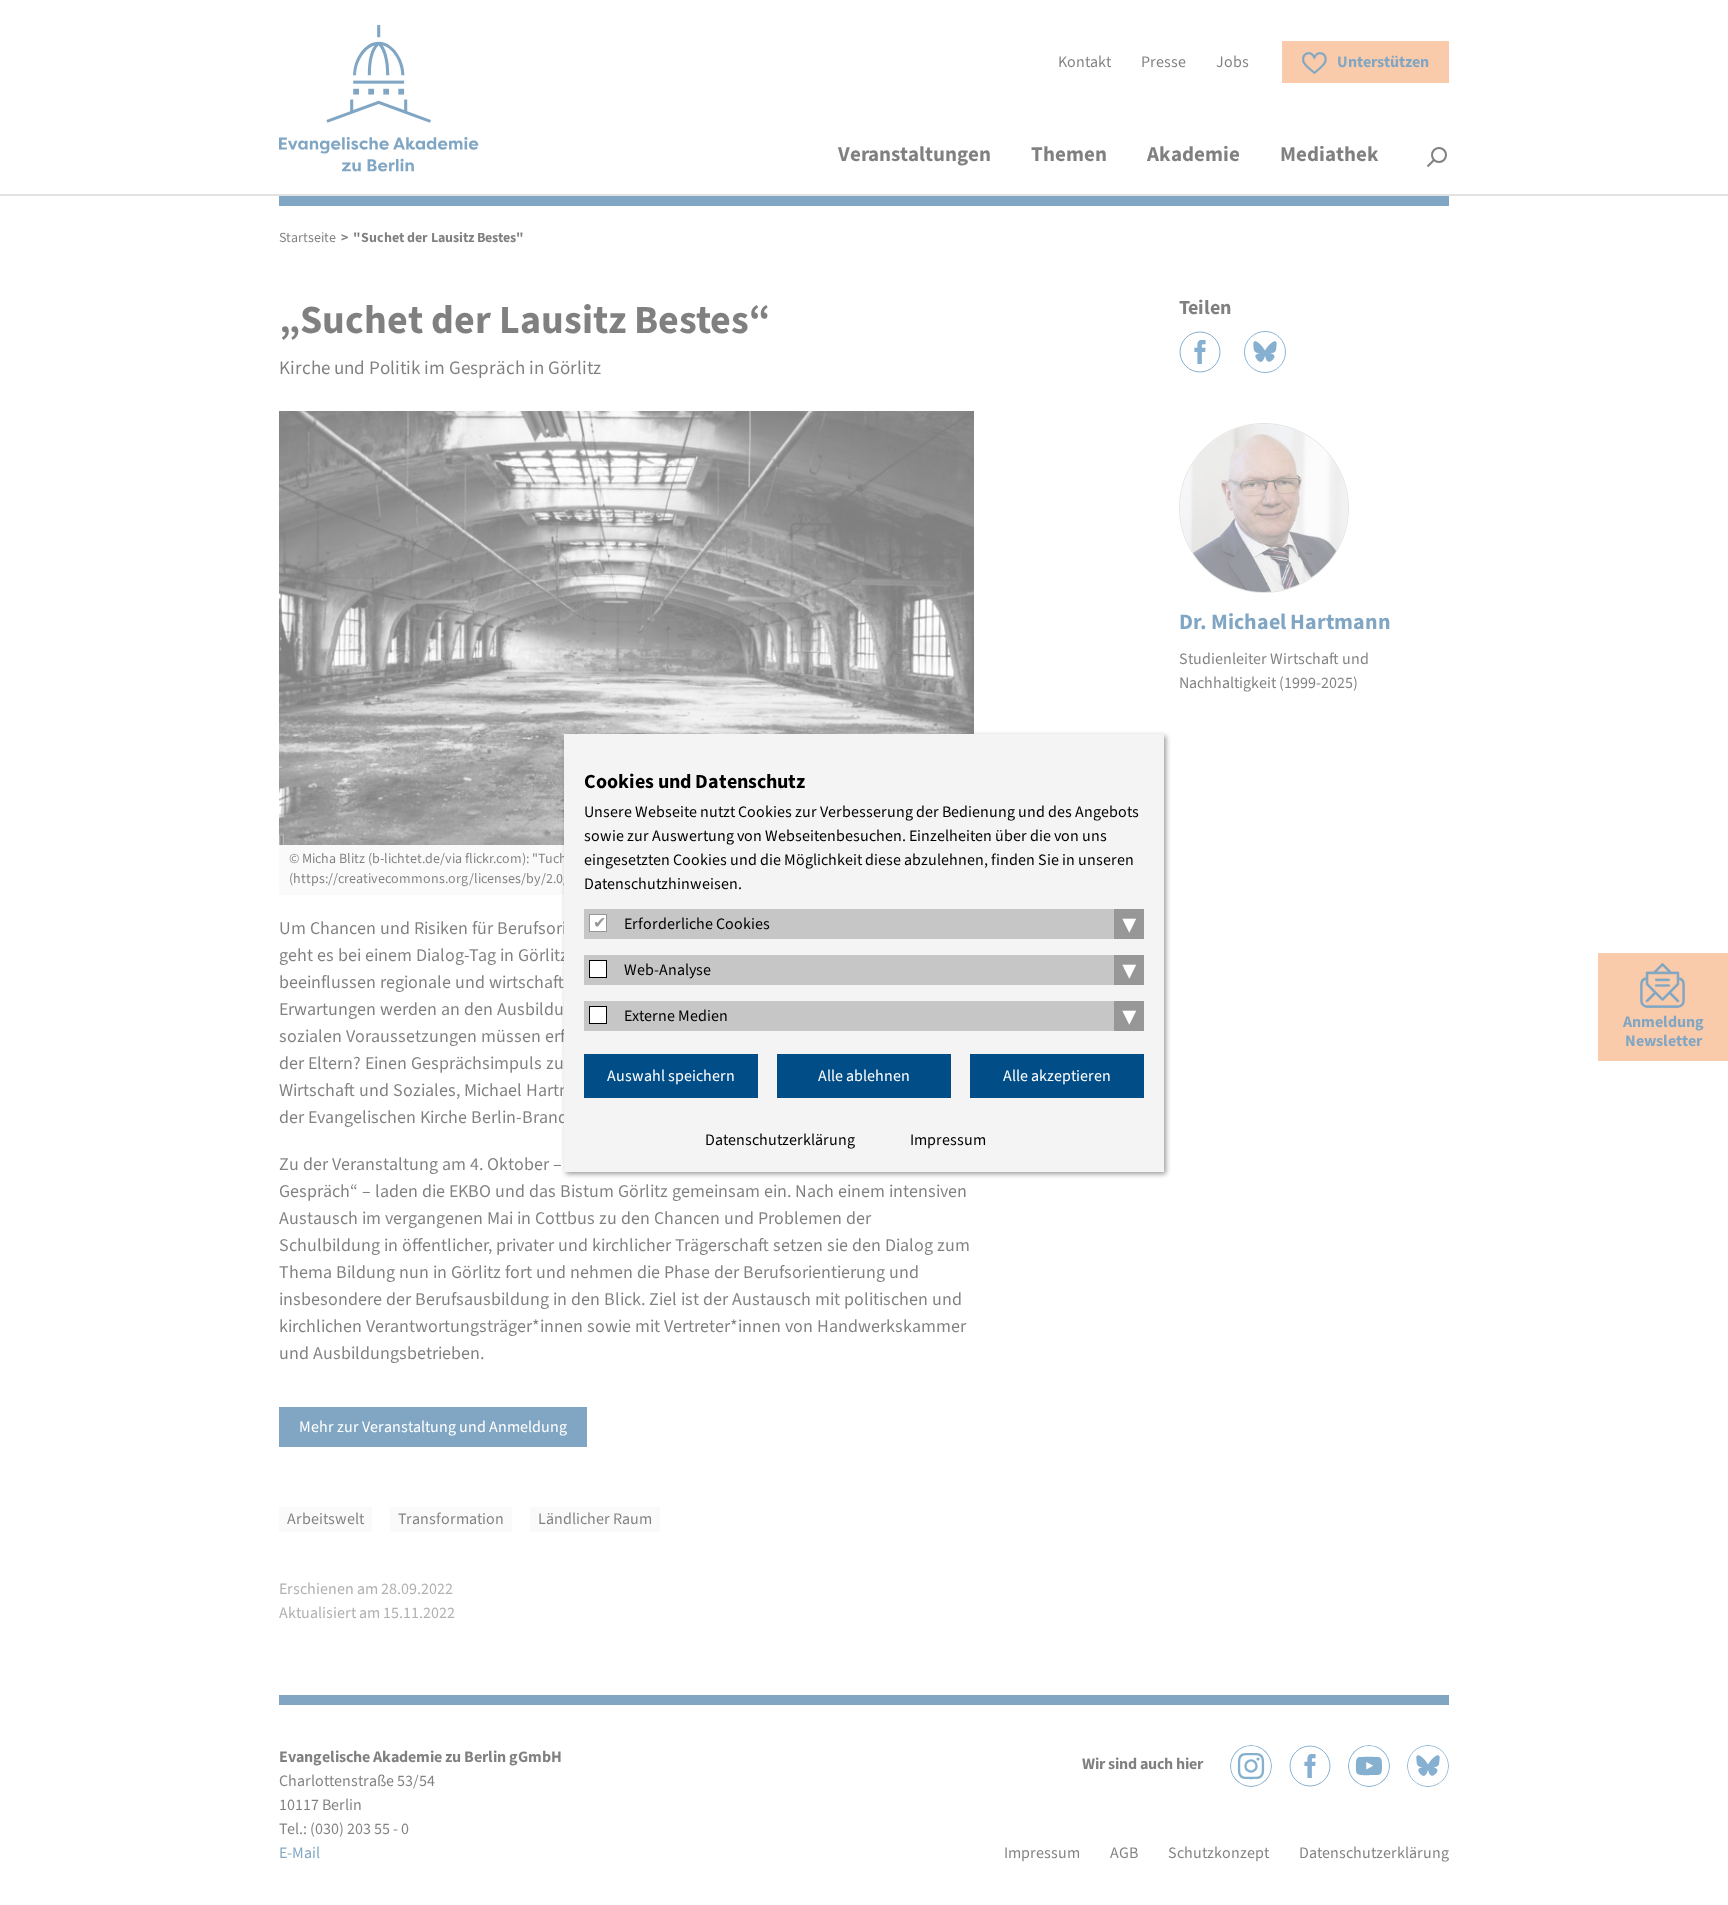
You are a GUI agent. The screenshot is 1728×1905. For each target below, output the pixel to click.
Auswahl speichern (671, 1076)
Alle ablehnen (864, 1076)
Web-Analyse (667, 970)
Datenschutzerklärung (780, 1140)
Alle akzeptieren (1057, 1076)
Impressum (948, 1140)
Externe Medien (676, 1016)
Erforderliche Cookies (697, 924)
